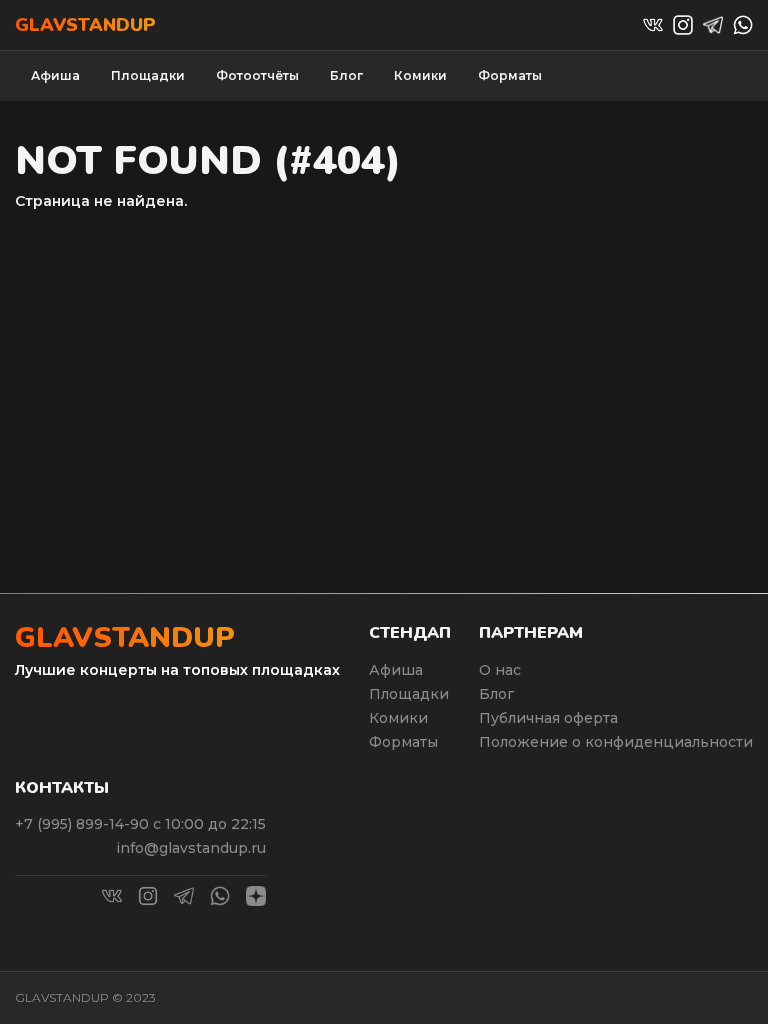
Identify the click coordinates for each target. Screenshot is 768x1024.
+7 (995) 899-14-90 (84, 824)
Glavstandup (85, 25)
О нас (500, 670)
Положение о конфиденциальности (616, 742)
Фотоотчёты (257, 75)
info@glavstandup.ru (191, 848)
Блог (346, 75)
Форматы (510, 75)
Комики (420, 75)
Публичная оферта (548, 718)
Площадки (148, 75)
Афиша (55, 75)
